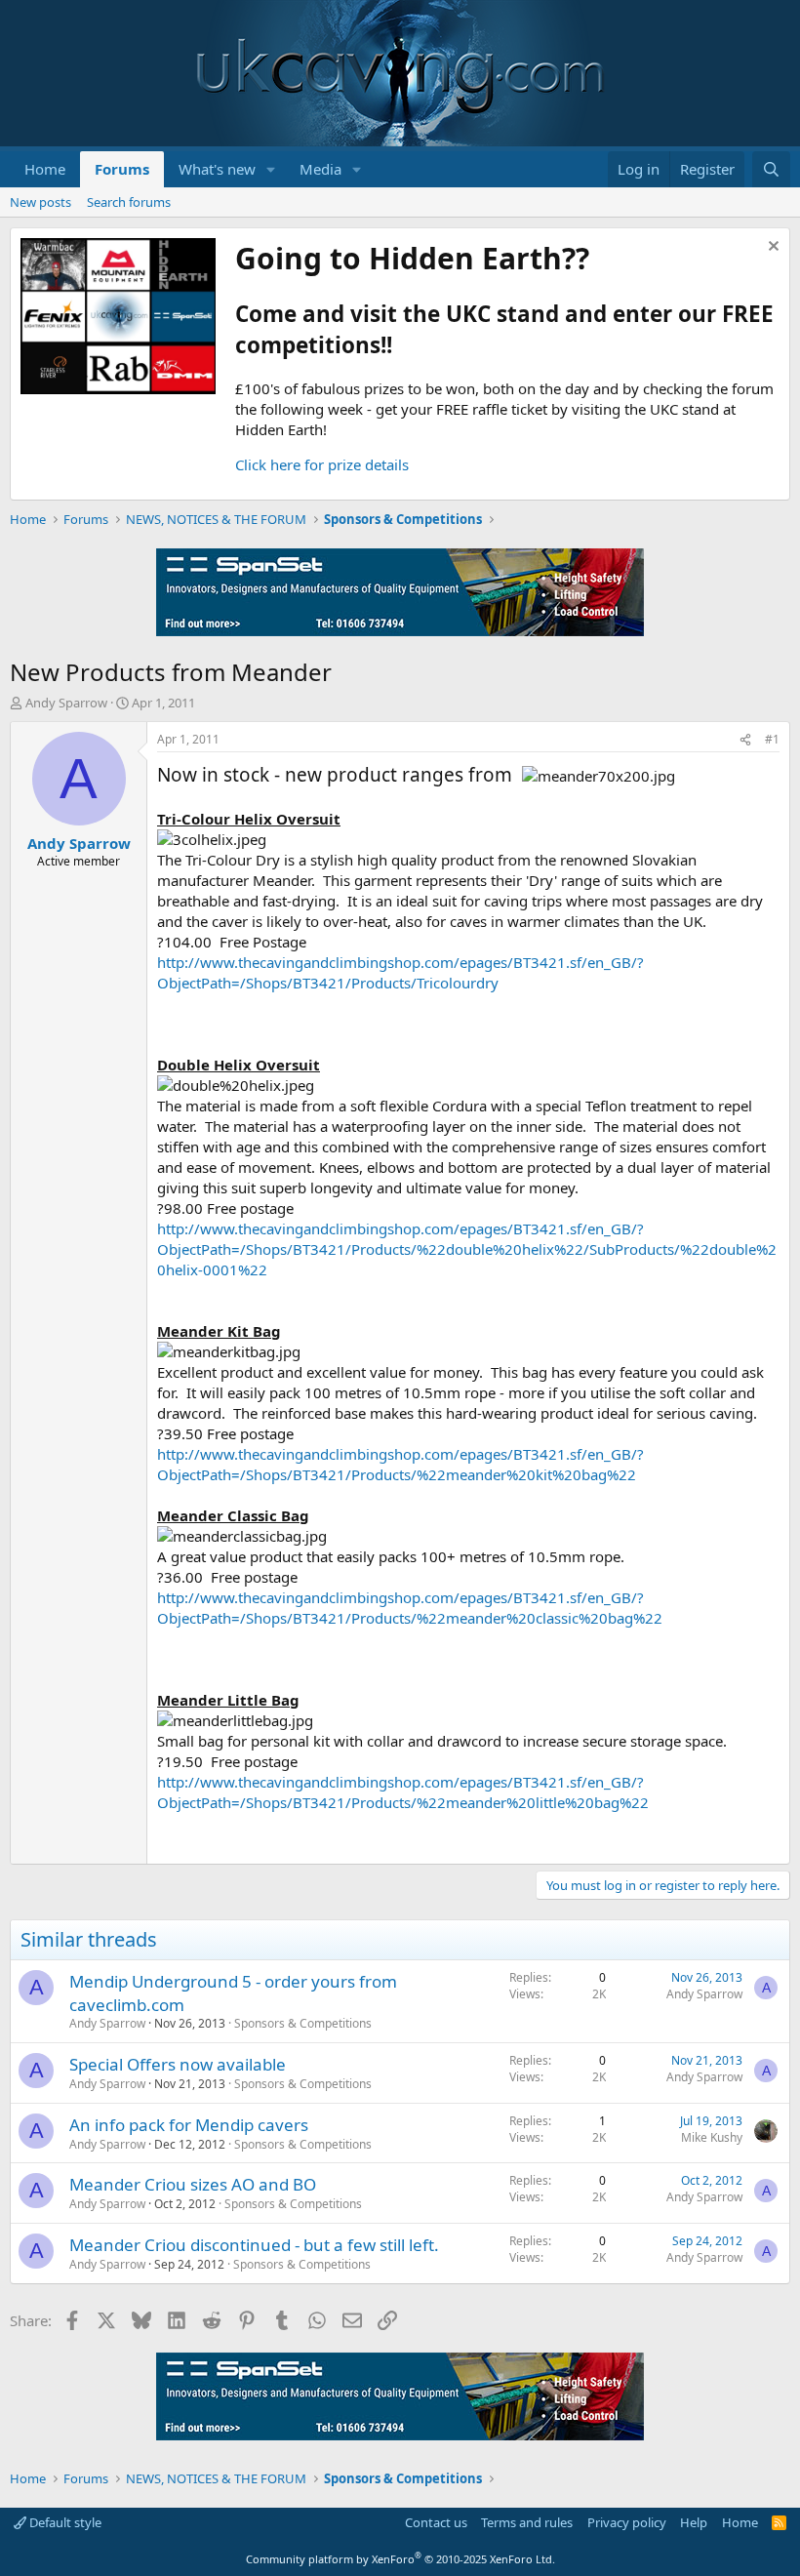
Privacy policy (627, 2522)
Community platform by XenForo (400, 2559)
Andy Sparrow (66, 703)
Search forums (129, 202)
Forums (122, 169)
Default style (64, 2522)
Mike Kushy (712, 2137)
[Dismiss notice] (771, 248)
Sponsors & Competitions (303, 2023)
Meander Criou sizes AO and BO (193, 2184)
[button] (271, 169)
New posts (40, 202)
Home (45, 169)
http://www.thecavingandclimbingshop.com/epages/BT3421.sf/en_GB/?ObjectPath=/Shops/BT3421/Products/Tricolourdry (400, 972)
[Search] (771, 169)
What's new (217, 169)
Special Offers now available (178, 2064)
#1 (772, 739)
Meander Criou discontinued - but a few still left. (254, 2245)
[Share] (745, 740)
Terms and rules (527, 2522)
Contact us (436, 2522)
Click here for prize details (322, 464)
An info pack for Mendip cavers (189, 2125)
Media (320, 169)
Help (694, 2522)
